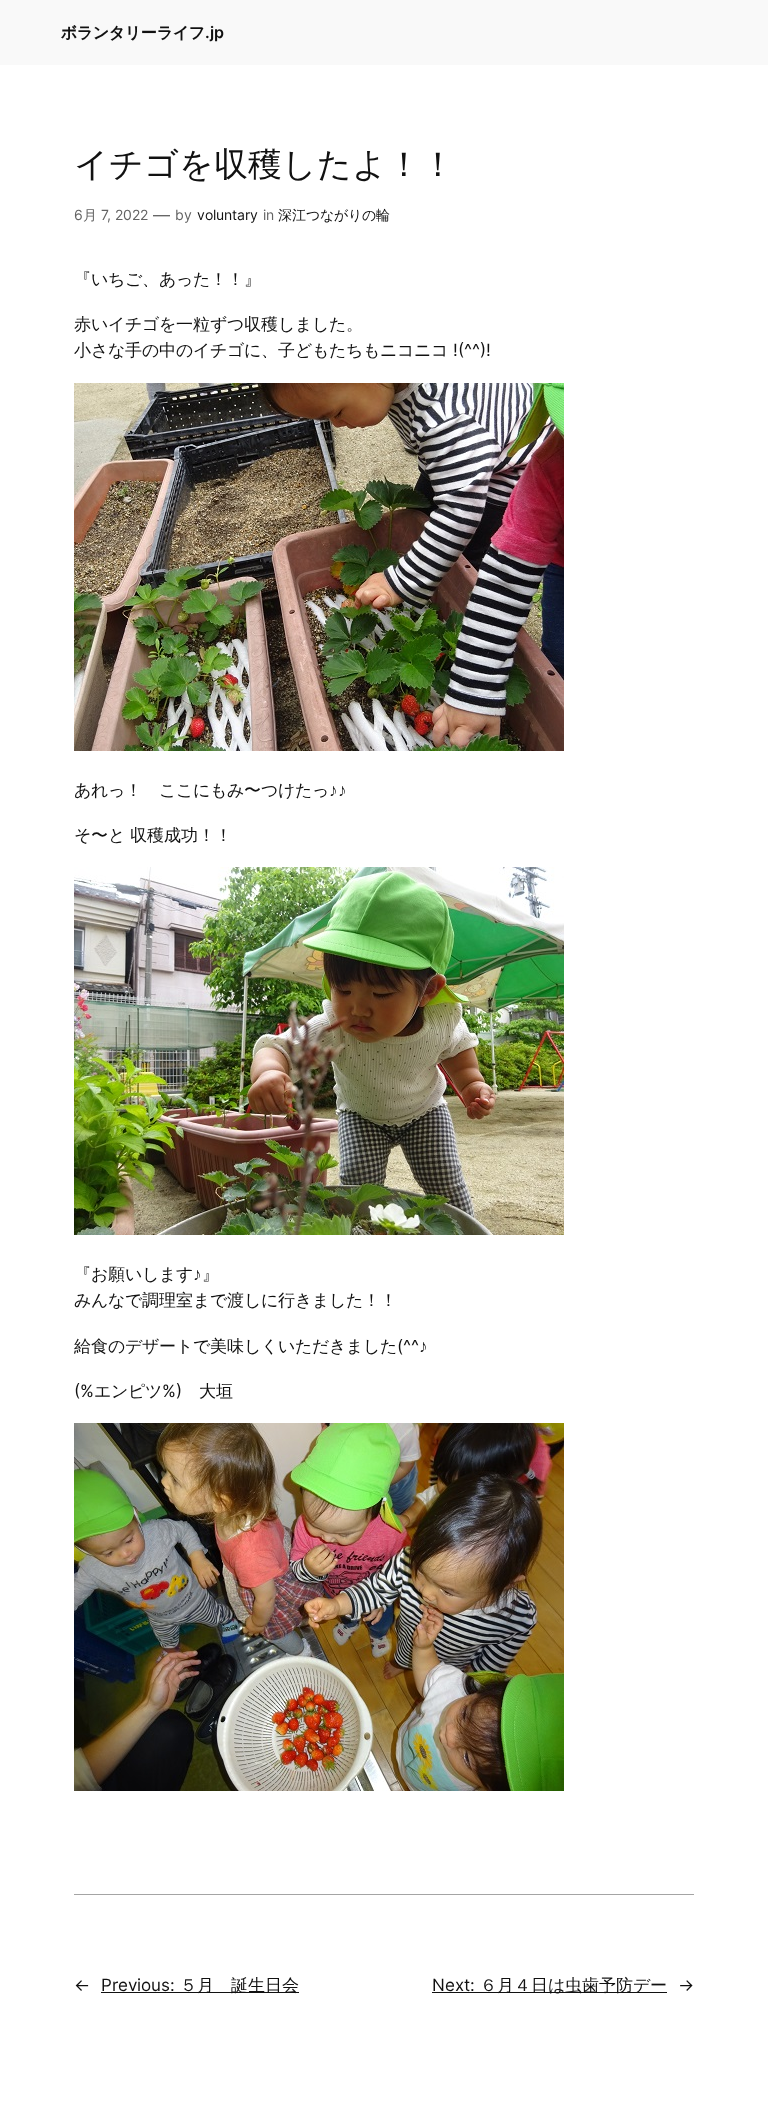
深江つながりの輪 (334, 214)
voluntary (227, 214)
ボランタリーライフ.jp (142, 32)
